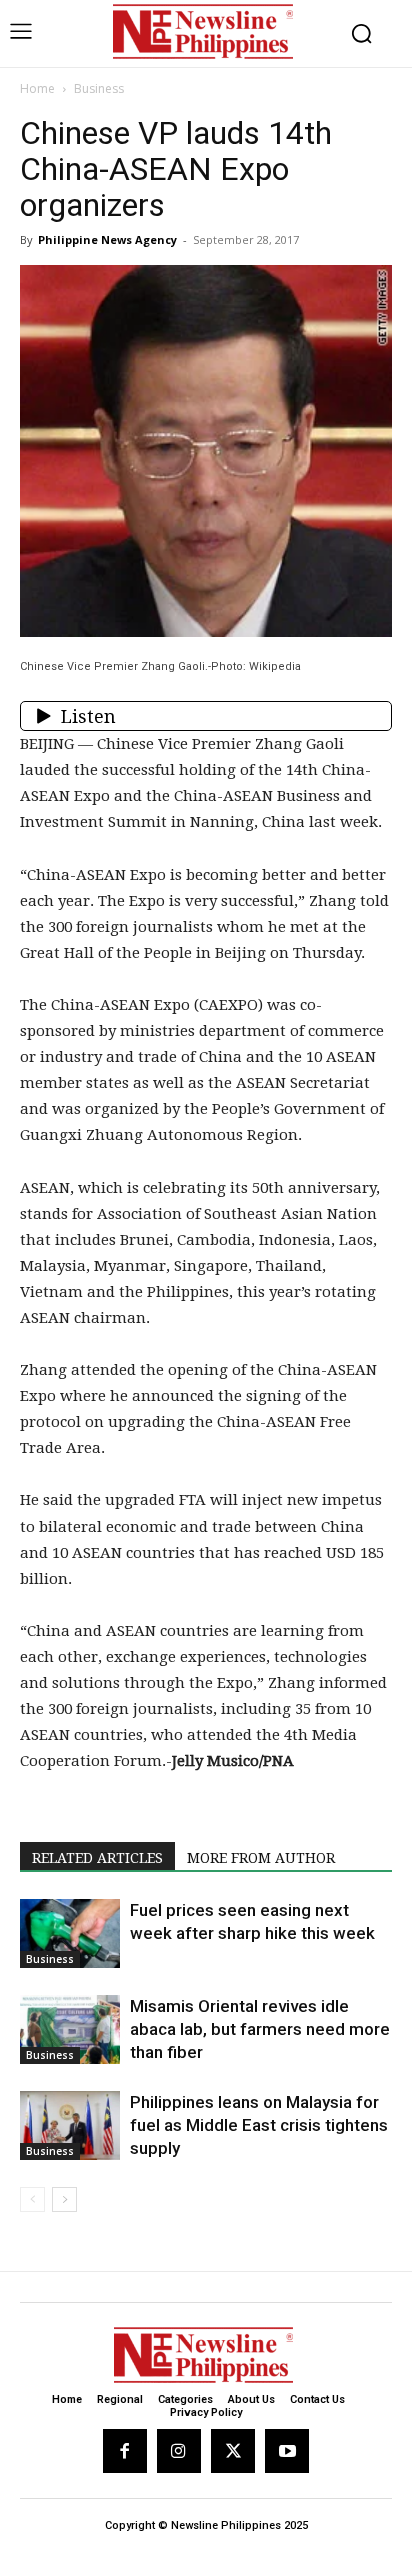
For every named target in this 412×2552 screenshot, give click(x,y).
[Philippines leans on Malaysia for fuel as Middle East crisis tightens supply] (70, 2125)
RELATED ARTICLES (97, 1858)
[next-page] (64, 2199)
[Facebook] (125, 2451)
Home (37, 88)
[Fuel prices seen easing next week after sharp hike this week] (70, 1933)
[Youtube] (287, 2451)
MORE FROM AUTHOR (261, 1858)
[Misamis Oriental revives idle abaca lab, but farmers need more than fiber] (70, 2029)
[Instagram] (179, 2451)
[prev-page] (32, 2199)
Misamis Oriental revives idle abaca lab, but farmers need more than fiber (260, 2029)
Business (99, 88)
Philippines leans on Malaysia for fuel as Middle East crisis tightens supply (259, 2125)
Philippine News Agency (107, 239)
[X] (233, 2451)
